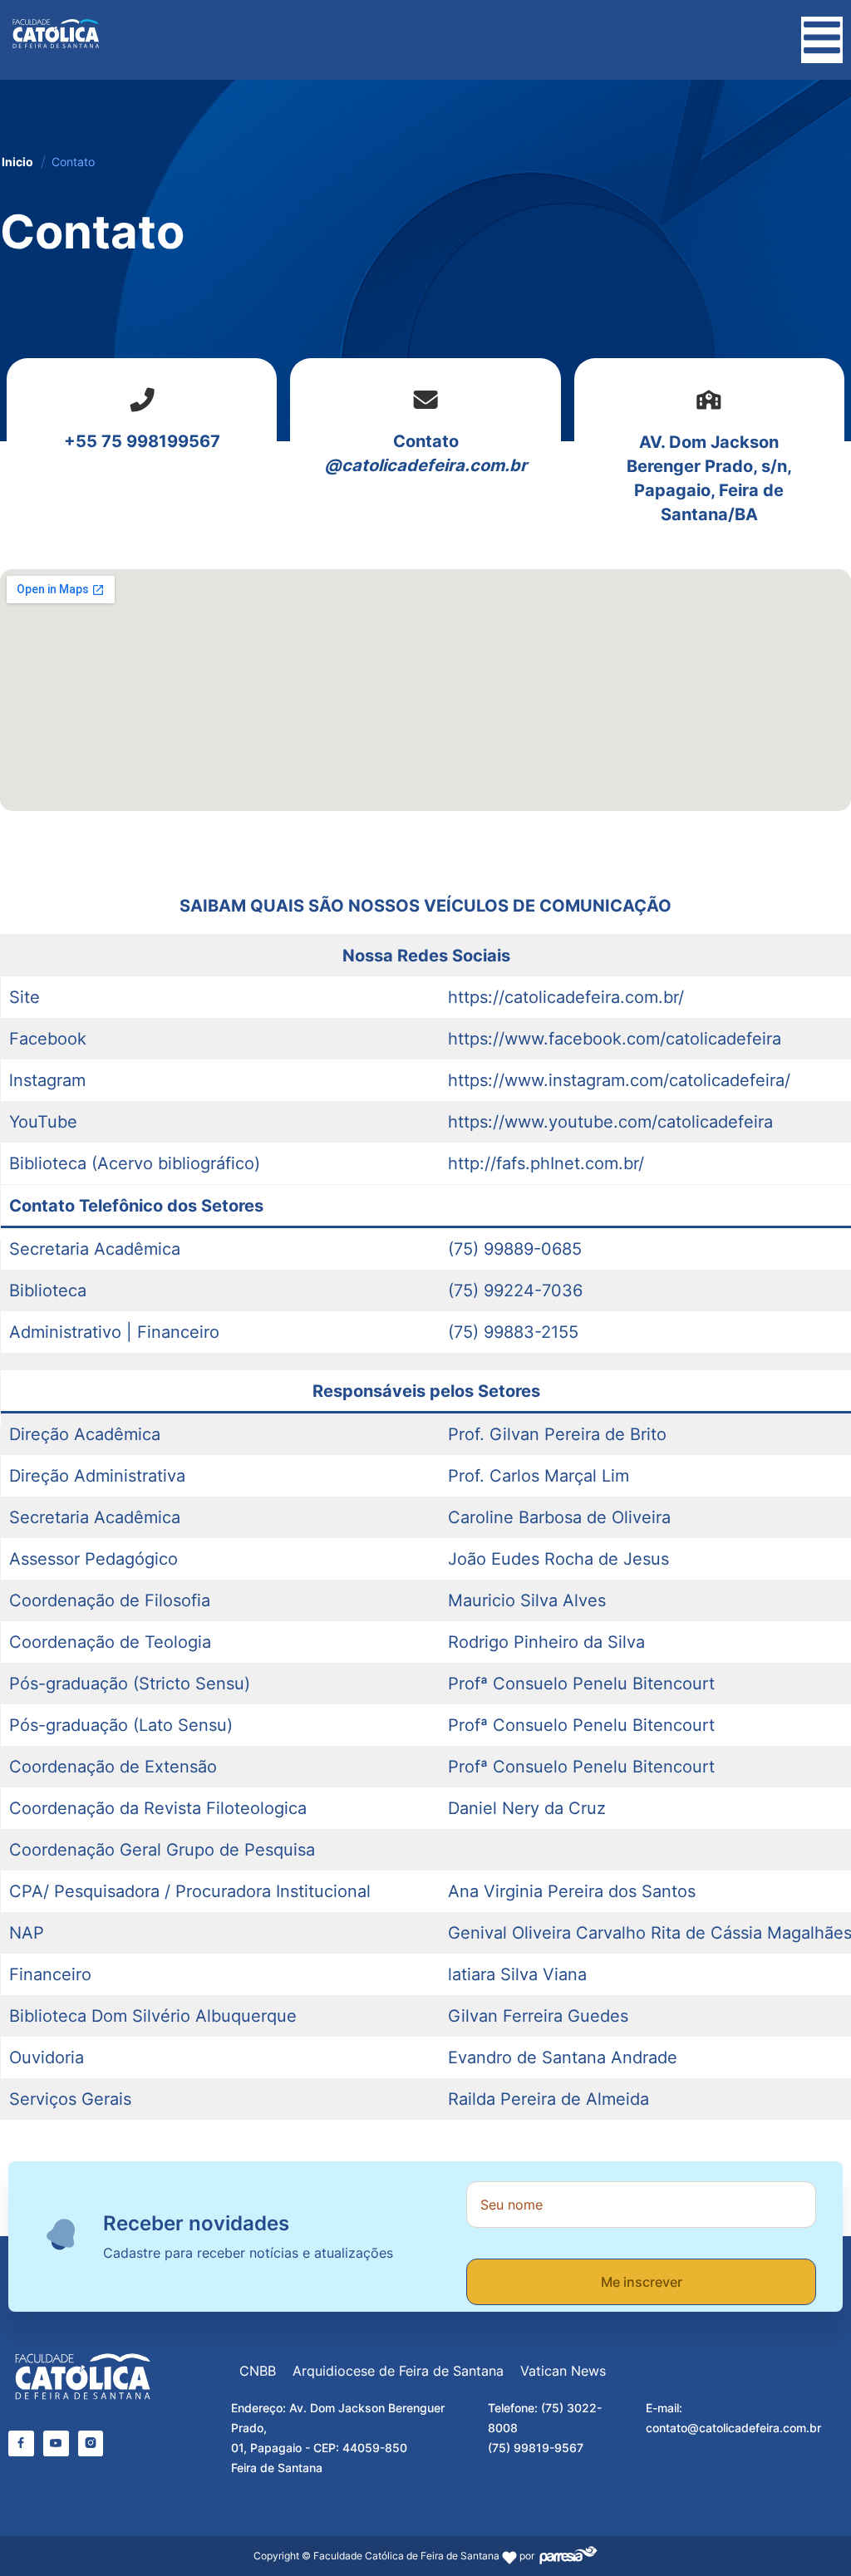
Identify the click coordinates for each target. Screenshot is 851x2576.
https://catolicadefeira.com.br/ (566, 997)
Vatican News (563, 2371)
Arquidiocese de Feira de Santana (398, 2371)
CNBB (258, 2371)
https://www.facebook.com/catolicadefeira (615, 1039)
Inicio (17, 162)
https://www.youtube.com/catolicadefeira (610, 1122)
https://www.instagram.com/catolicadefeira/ (619, 1080)
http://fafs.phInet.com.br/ (546, 1163)
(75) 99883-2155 (513, 1332)
